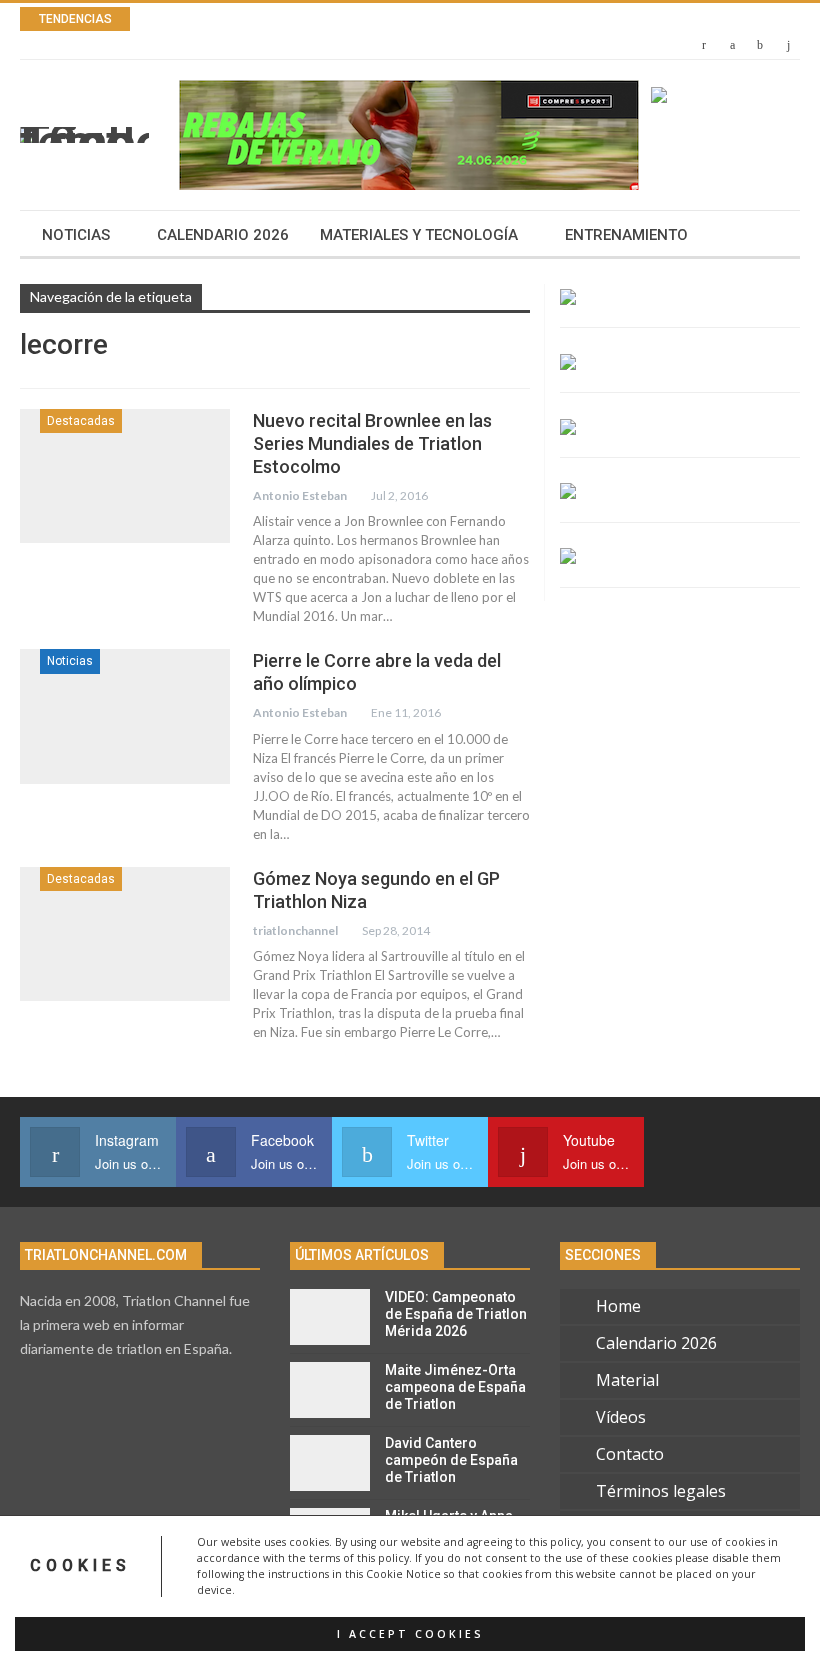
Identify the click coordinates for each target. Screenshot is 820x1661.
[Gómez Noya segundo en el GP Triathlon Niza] (125, 934)
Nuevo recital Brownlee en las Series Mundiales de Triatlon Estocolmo (372, 443)
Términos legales (661, 1491)
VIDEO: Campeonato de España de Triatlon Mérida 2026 (456, 1314)
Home (618, 1306)
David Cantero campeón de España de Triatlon (451, 1460)
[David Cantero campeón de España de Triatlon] (330, 1463)
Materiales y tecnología (419, 235)
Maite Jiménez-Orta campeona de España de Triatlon (455, 1387)
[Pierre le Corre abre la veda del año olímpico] (125, 716)
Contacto (630, 1454)
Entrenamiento (626, 235)
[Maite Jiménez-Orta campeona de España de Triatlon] (330, 1390)
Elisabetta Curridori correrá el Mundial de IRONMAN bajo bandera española (463, 19)
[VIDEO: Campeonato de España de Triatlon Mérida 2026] (330, 1317)
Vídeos (621, 1417)
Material (627, 1380)
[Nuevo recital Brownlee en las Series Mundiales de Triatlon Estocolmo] (125, 476)
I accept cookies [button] (410, 1634)
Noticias (76, 235)
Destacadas (81, 421)
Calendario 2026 (223, 235)
